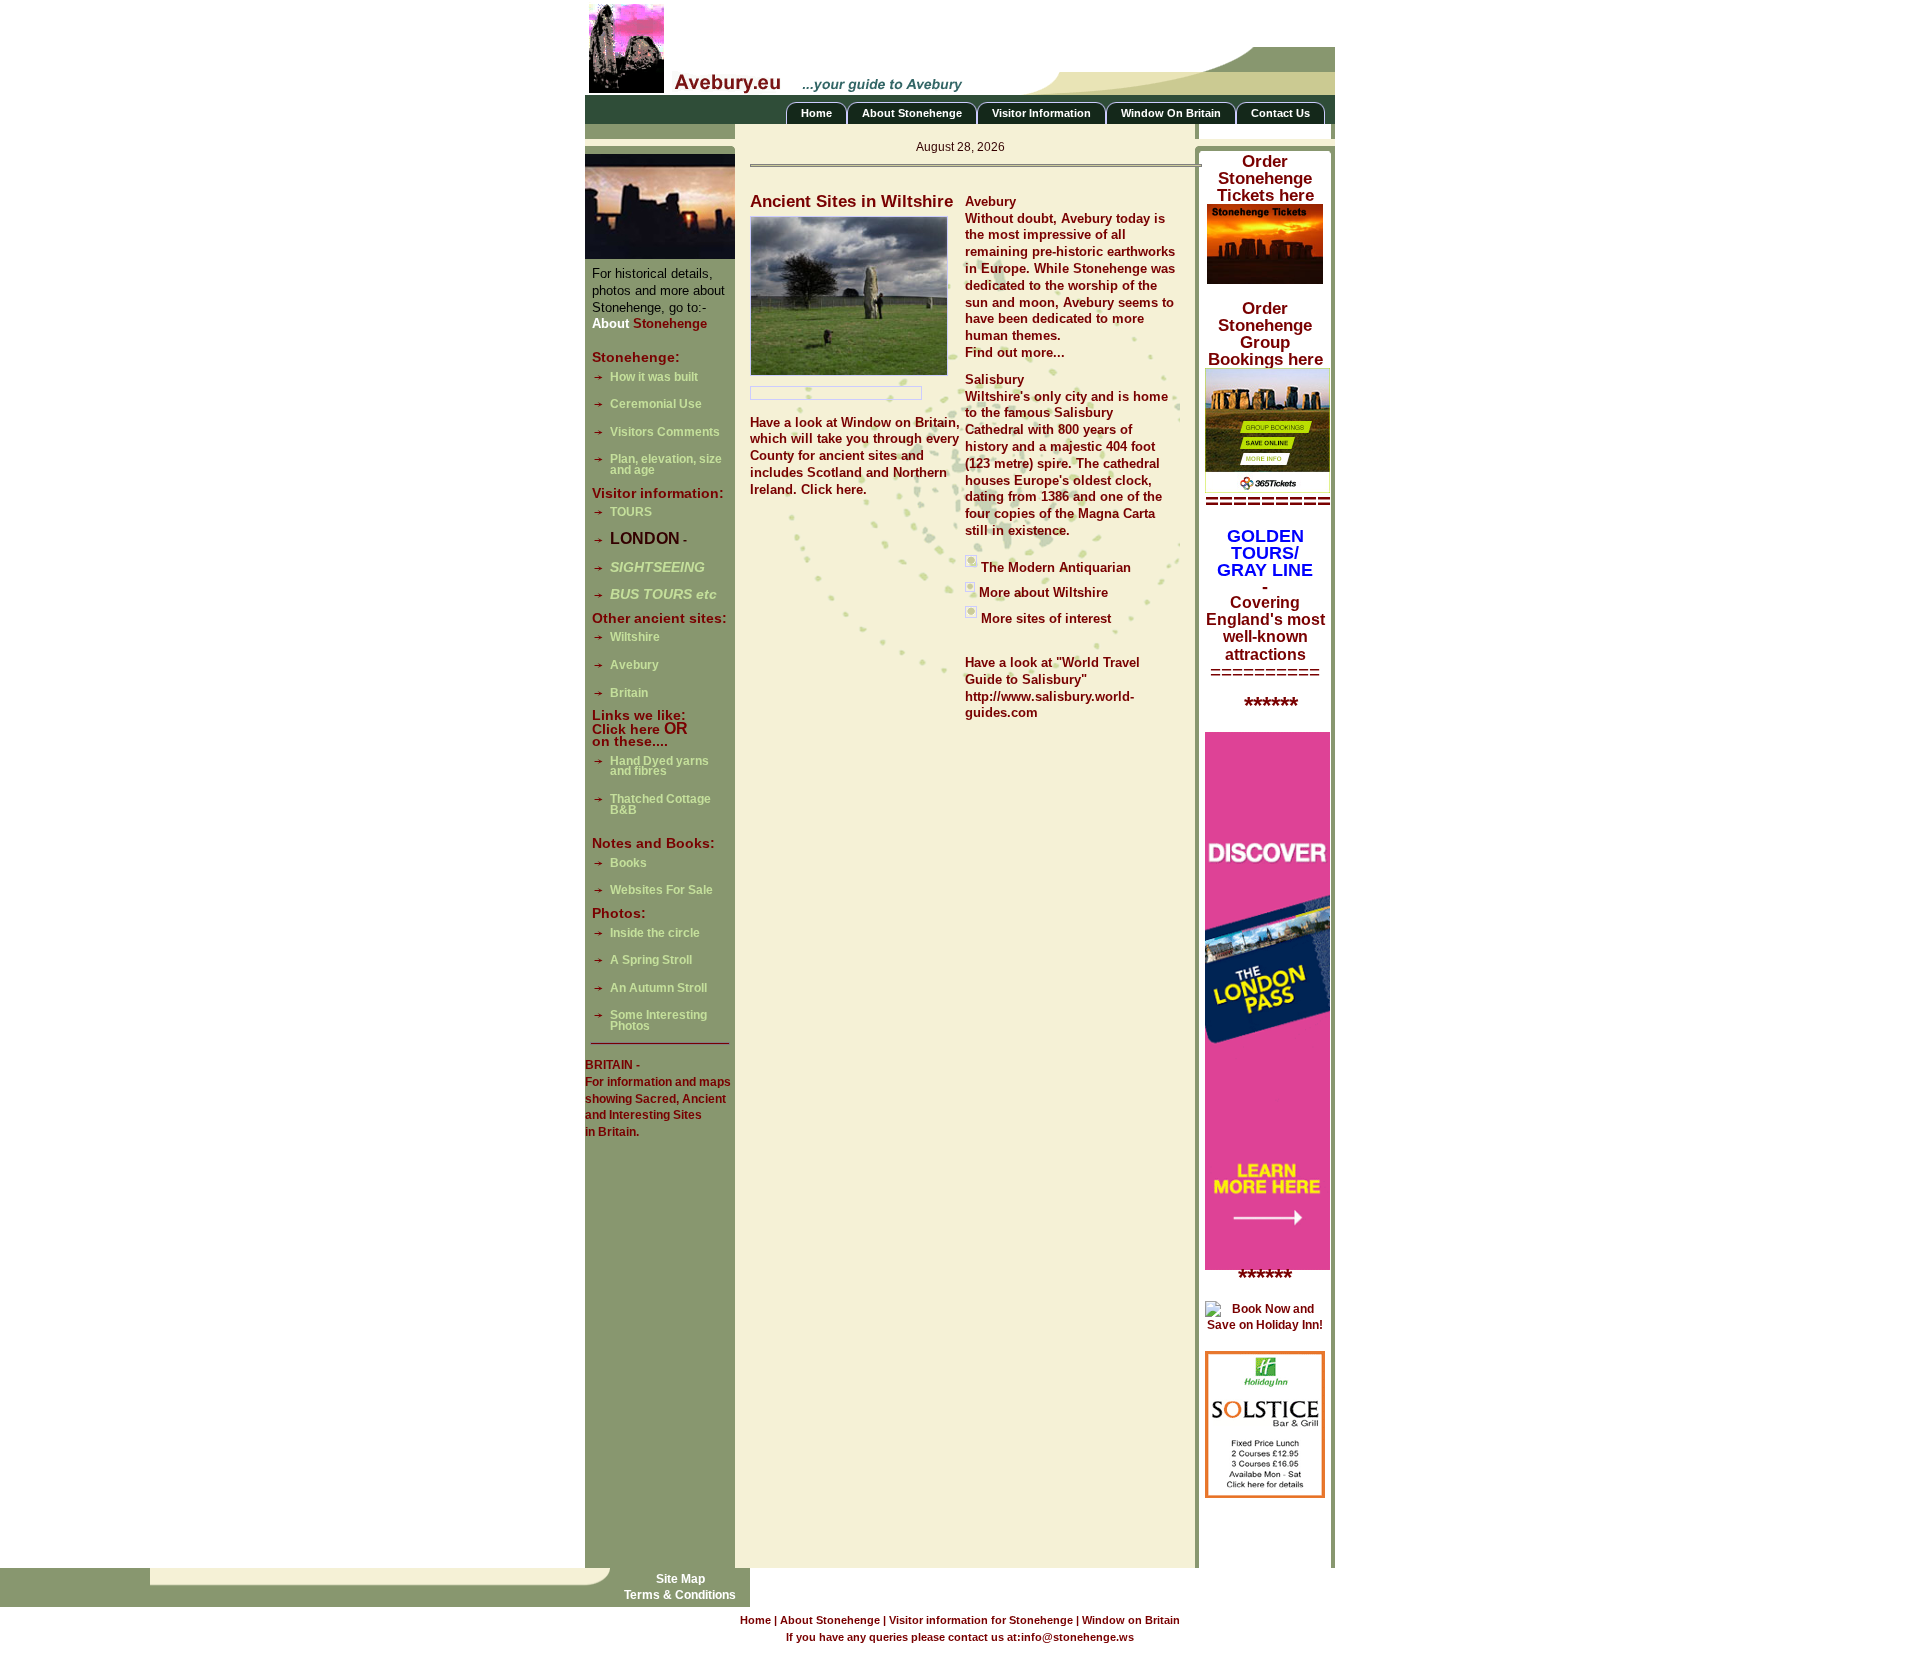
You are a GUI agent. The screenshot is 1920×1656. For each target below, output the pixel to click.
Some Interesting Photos (658, 1020)
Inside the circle (655, 933)
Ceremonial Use (656, 404)
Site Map (680, 1579)
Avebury (634, 665)
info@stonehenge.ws (1077, 1637)
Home (816, 113)
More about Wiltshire (1041, 592)
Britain (629, 693)
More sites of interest (1046, 618)
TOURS (631, 512)
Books (628, 863)
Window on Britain (1131, 1620)
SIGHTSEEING (657, 567)
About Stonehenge (912, 113)
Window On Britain (1171, 113)
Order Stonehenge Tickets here (1265, 178)
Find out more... (1015, 352)
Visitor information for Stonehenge (982, 1620)
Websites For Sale (661, 890)
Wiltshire (635, 637)
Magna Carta (1116, 513)
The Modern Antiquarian (1056, 567)
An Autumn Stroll (658, 988)
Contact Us (1280, 113)
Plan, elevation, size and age (666, 464)
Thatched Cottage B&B (660, 804)
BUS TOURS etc (663, 594)
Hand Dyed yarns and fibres (659, 766)
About (649, 323)
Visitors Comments (665, 432)
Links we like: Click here (639, 722)
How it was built (654, 377)
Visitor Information (1041, 113)
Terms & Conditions (680, 1595)
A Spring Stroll (651, 960)
